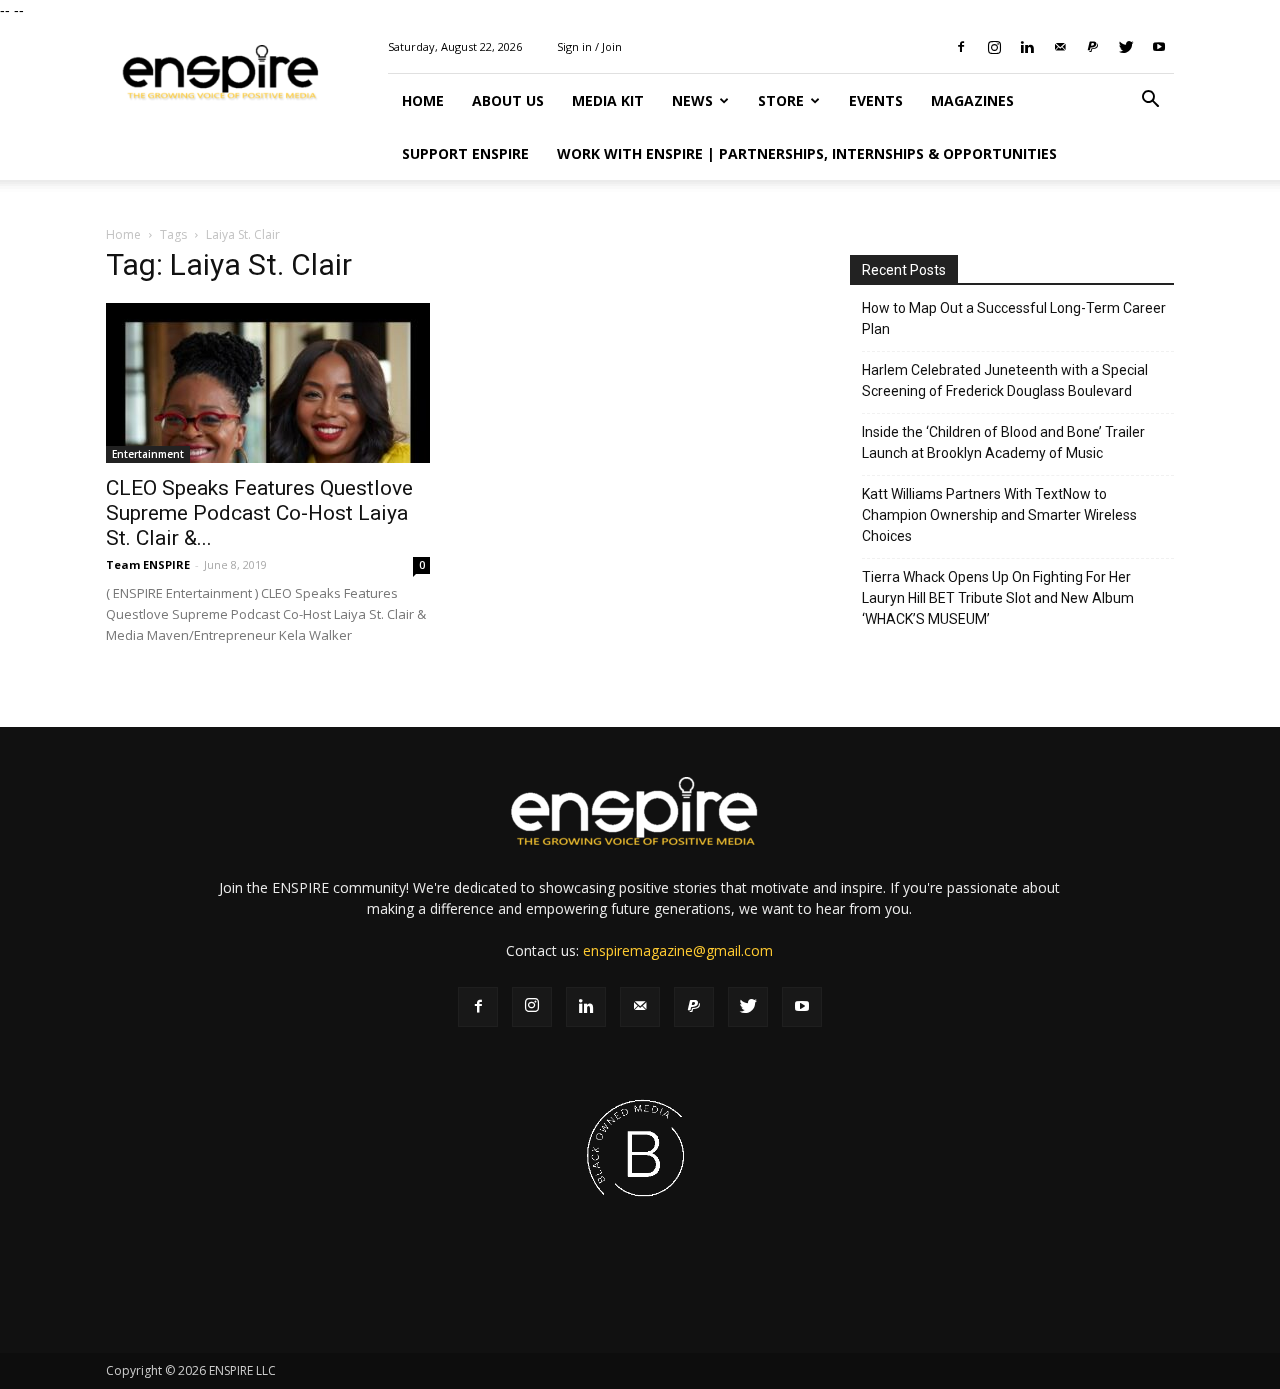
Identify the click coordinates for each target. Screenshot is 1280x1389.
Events (876, 100)
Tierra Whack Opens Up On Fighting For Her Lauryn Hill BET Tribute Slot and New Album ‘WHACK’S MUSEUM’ (998, 598)
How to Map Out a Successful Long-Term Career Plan (1014, 318)
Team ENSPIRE (148, 564)
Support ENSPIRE (465, 153)
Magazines (972, 100)
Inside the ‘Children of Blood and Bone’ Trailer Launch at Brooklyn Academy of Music (1003, 442)
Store (781, 100)
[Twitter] (1126, 47)
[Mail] (1060, 47)
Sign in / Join (589, 46)
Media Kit (608, 100)
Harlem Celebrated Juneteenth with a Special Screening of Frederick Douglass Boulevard (1005, 380)
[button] (1150, 101)
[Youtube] (1159, 47)
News (692, 100)
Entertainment (148, 454)
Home (423, 100)
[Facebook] (961, 47)
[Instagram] (994, 47)
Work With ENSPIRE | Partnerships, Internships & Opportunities (807, 153)
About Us (508, 100)
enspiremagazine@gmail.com (678, 950)
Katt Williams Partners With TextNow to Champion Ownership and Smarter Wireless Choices (999, 515)
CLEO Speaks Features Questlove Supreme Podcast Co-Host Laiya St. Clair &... (259, 513)
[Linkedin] (1027, 47)
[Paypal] (1093, 47)
